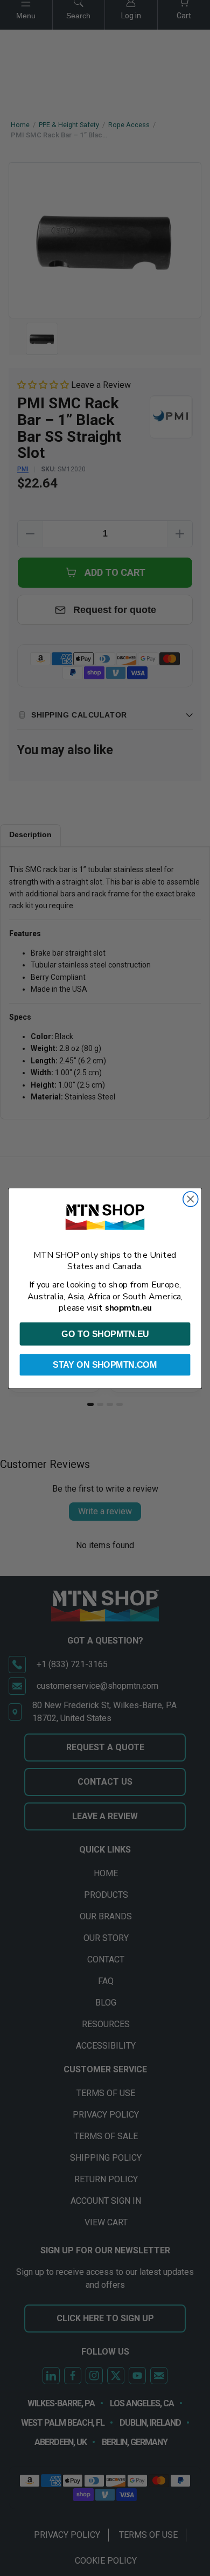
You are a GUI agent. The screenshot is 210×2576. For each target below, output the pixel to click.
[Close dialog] (191, 1199)
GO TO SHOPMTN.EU (105, 1334)
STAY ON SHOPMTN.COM (105, 1364)
